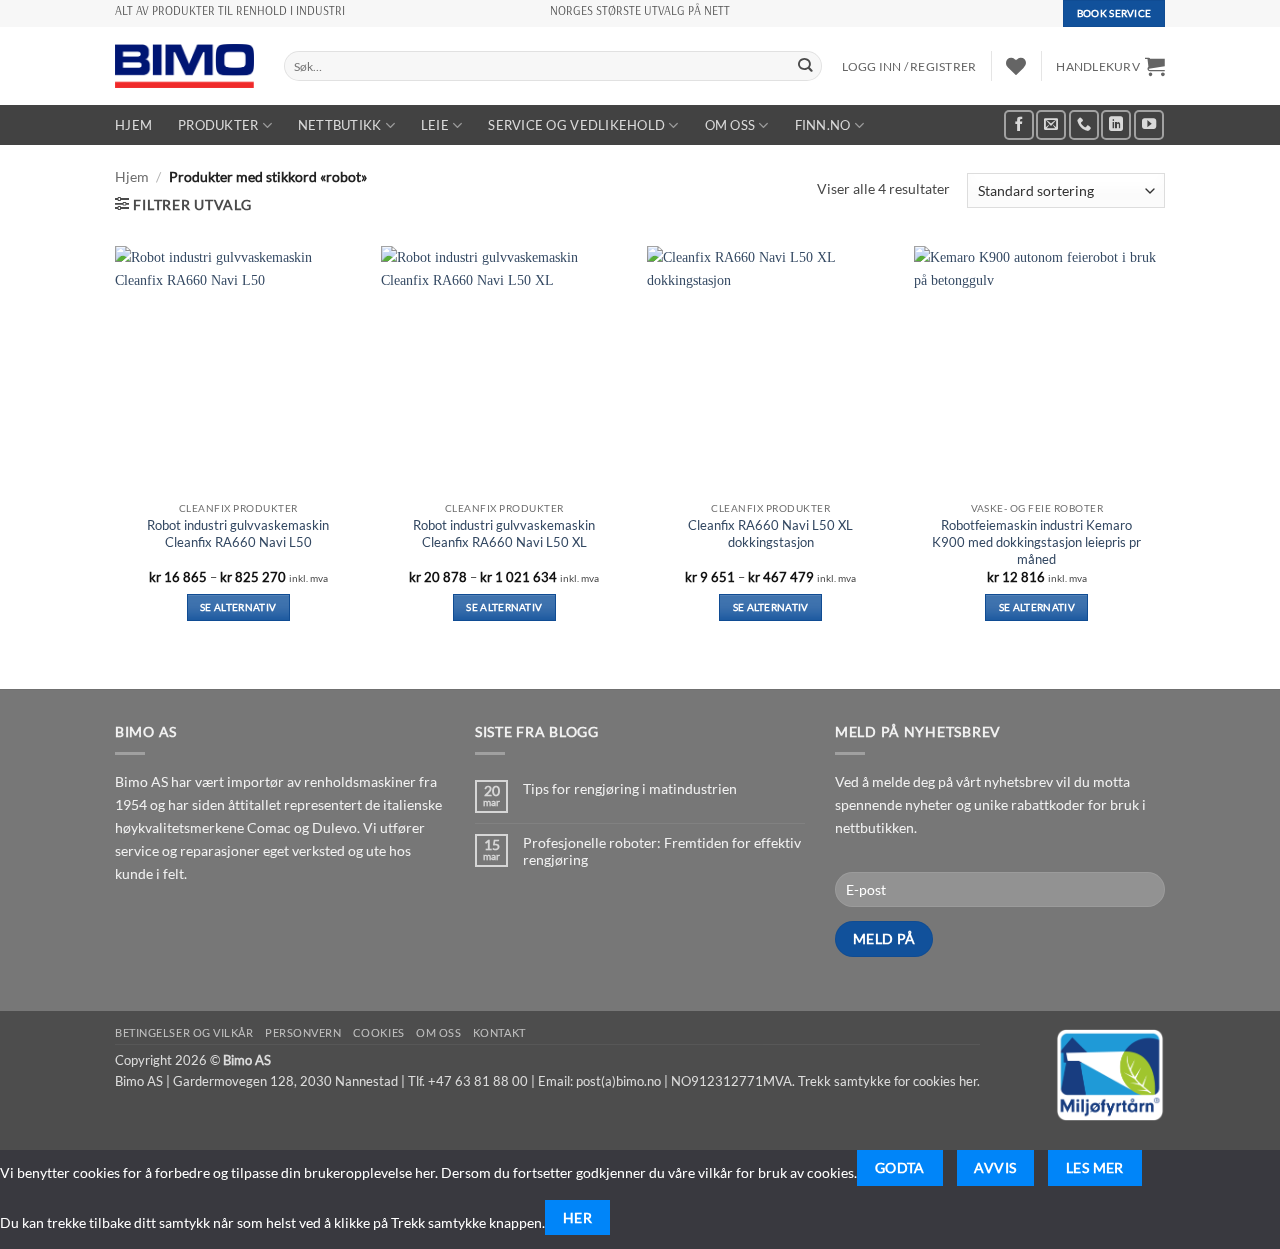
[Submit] (805, 66)
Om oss (438, 1032)
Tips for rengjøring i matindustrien (630, 788)
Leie (435, 125)
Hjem (133, 125)
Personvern (303, 1032)
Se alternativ (238, 607)
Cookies (379, 1032)
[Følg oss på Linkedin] (1116, 125)
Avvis (995, 1167)
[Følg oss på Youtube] (1149, 125)
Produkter (218, 125)
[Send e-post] (1051, 125)
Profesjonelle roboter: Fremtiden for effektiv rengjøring (662, 851)
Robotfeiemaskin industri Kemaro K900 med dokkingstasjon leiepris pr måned (1036, 542)
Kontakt (499, 1032)
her (968, 1081)
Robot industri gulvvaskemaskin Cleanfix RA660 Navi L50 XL (504, 533)
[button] (1110, 66)
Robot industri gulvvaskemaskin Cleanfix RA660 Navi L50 (238, 533)
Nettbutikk (340, 125)
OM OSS (730, 125)
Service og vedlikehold (576, 125)
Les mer (1095, 1167)
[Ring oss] (1084, 125)
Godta (900, 1167)
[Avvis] (1174, 1167)
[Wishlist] (1016, 66)
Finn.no (823, 125)
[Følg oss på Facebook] (1019, 125)
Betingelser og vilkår (184, 1032)
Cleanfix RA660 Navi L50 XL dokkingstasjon (770, 533)
